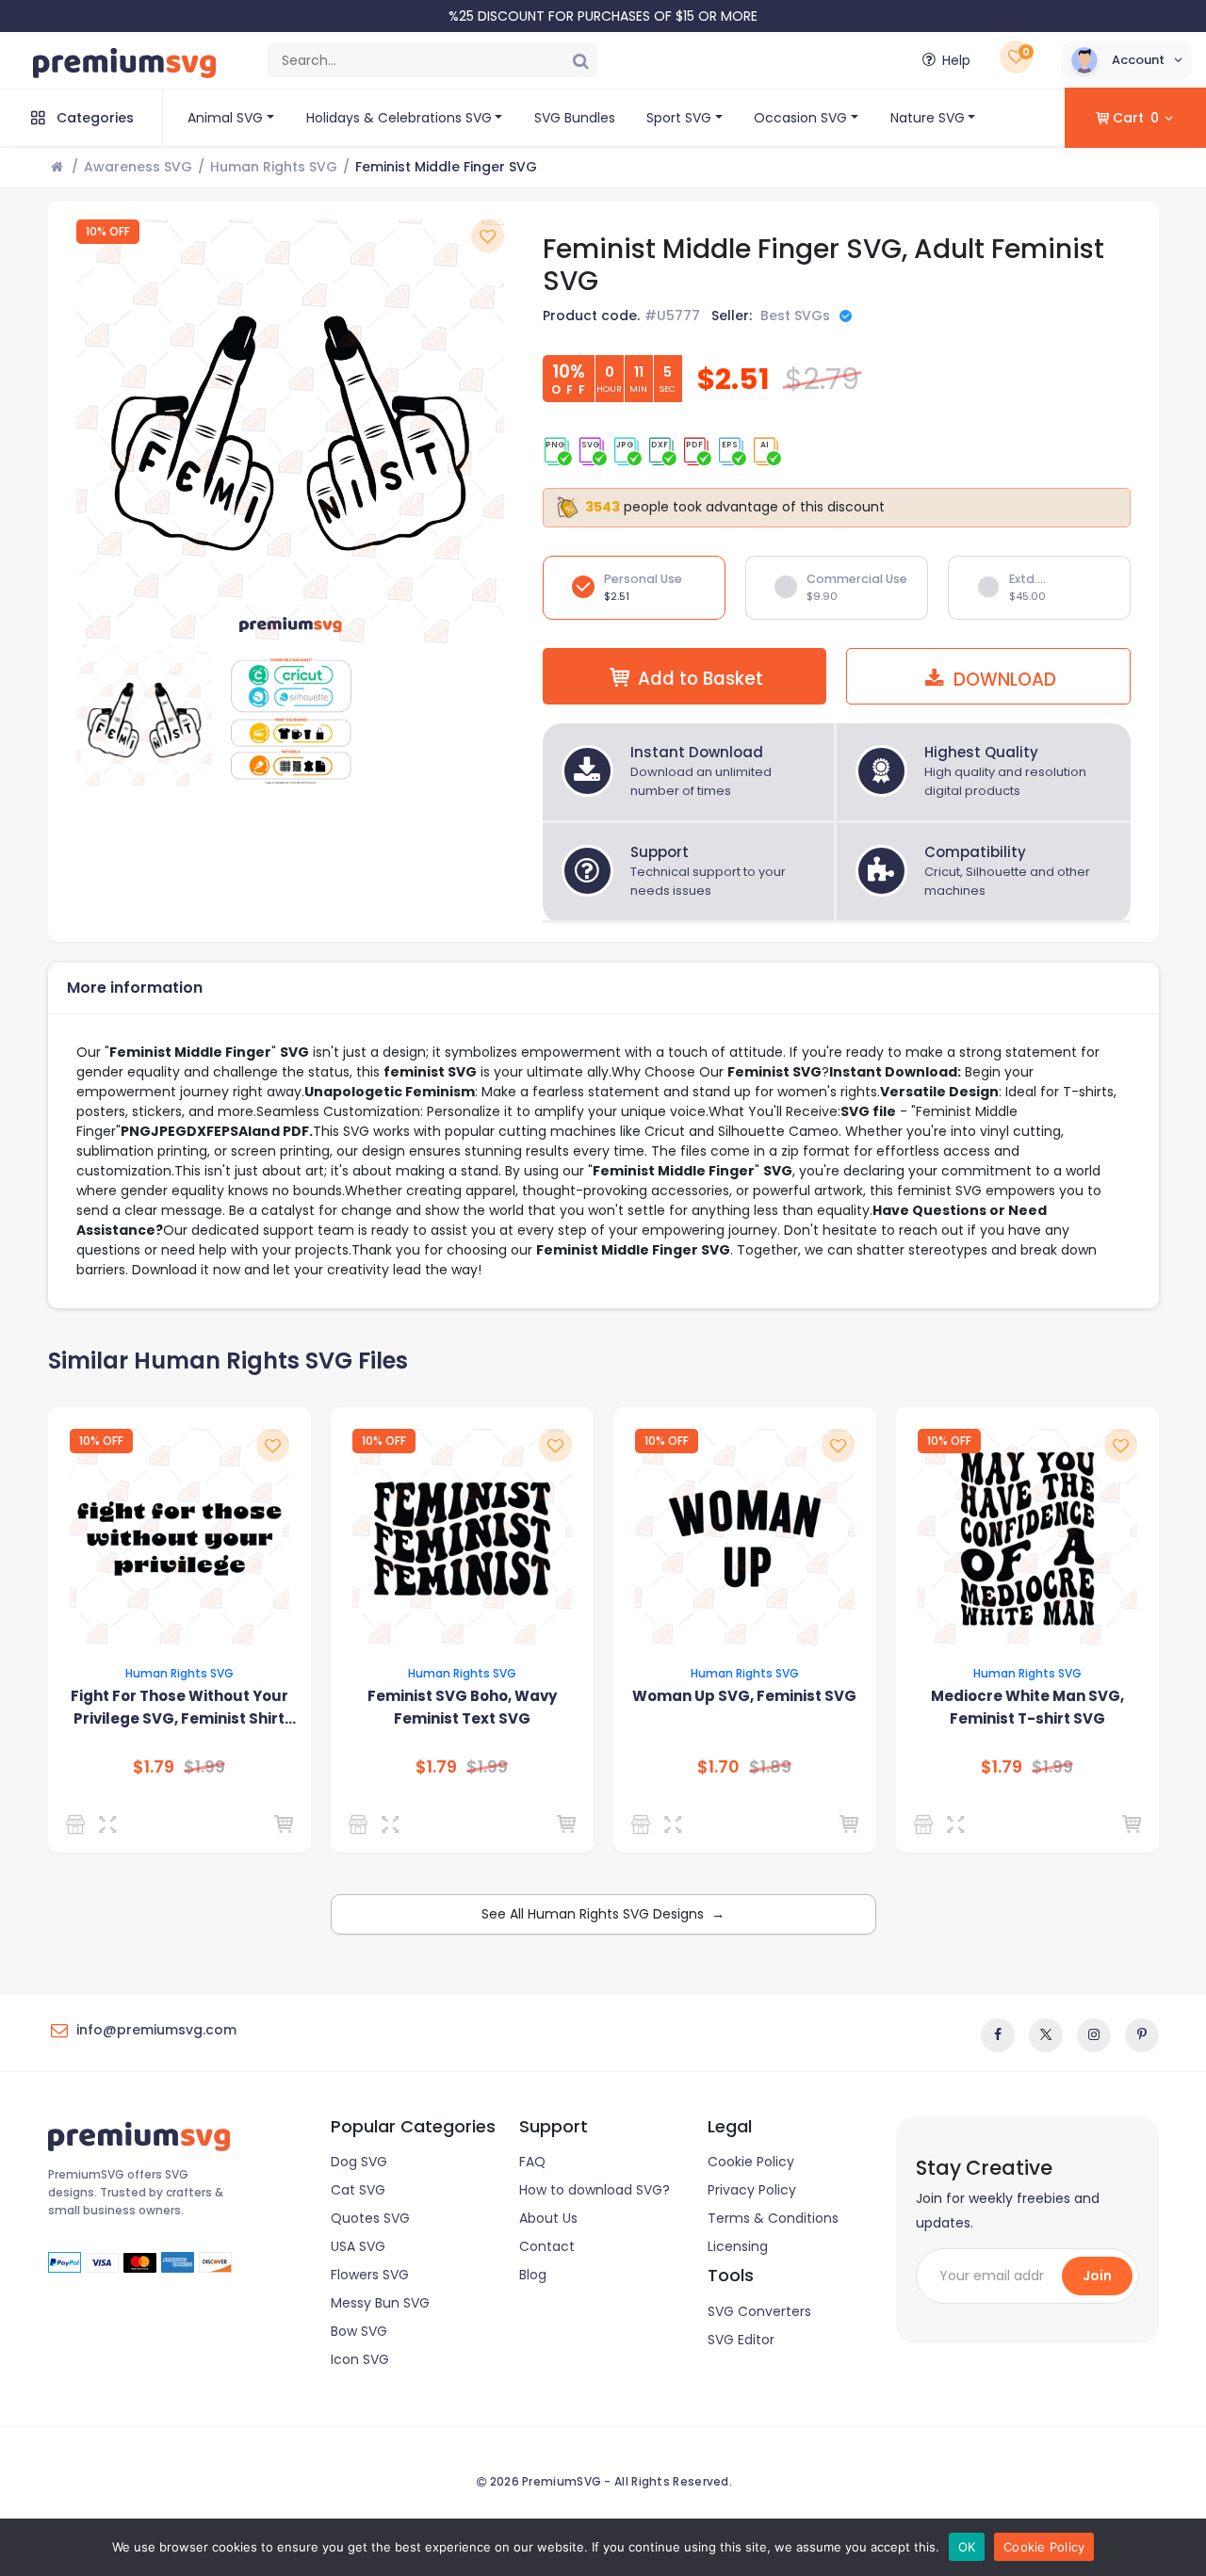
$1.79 (154, 1767)
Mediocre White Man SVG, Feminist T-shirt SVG (1027, 1707)
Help (956, 60)
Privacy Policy (752, 2190)
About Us (548, 2218)
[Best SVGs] (79, 1824)
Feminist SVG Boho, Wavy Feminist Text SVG (462, 1707)
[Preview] (112, 1824)
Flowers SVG (370, 2275)
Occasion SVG (800, 118)
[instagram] (1094, 2035)
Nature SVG (928, 118)
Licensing (738, 2246)
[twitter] (1046, 2035)
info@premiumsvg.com (156, 2030)
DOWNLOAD (1002, 680)
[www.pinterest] (1142, 2035)
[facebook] (998, 2035)
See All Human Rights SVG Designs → (603, 1914)
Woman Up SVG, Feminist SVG (744, 1696)
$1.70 (718, 1767)
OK (967, 2547)
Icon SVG (360, 2359)
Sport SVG (679, 118)
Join (1097, 2276)
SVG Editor (741, 2340)
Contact (547, 2246)
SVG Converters (759, 2311)
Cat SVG (358, 2190)
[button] (1126, 60)
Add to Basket (701, 679)
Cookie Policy (751, 2162)
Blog (533, 2275)
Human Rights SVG (274, 167)
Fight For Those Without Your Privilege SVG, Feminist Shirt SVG (179, 1708)
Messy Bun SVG (380, 2303)
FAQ (532, 2162)
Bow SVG (359, 2331)
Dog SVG (359, 2162)
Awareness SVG (138, 167)
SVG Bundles (575, 118)
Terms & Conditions (773, 2218)
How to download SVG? (595, 2190)
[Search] (580, 60)
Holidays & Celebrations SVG (399, 118)
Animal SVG (225, 118)
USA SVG (358, 2246)
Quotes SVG (370, 2218)
